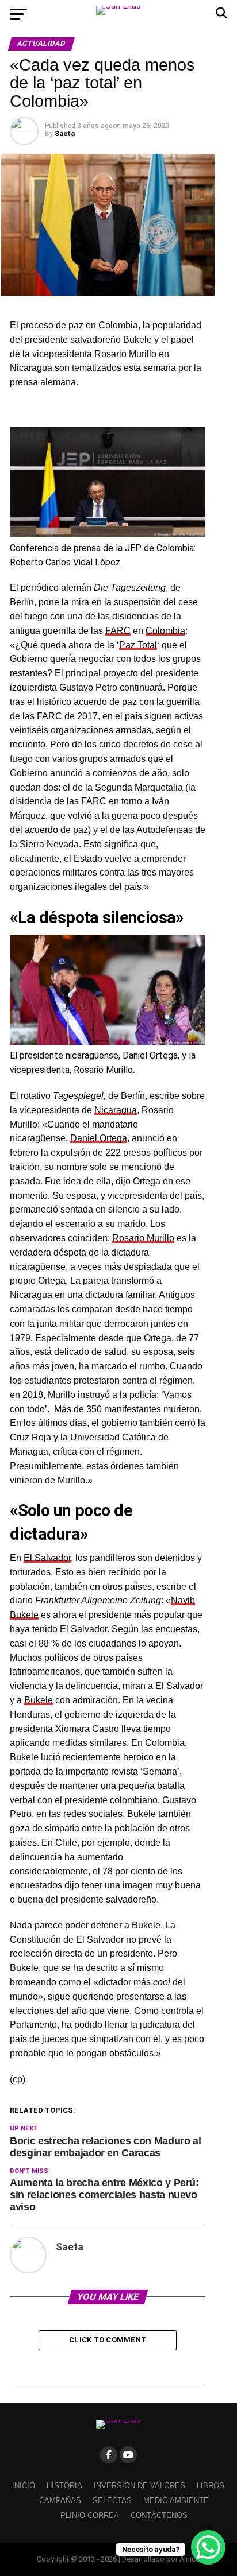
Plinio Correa (90, 2515)
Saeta (65, 134)
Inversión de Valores (139, 2486)
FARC (118, 631)
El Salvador (47, 1558)
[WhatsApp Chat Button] (208, 2547)
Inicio (24, 2486)
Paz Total (138, 645)
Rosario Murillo (143, 1238)
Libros (211, 2486)
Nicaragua (116, 1110)
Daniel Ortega (99, 1138)
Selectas (112, 2501)
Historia (64, 2486)
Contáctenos (159, 2515)
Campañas (60, 2501)
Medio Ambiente (176, 2501)
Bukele (39, 1700)
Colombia (165, 631)
